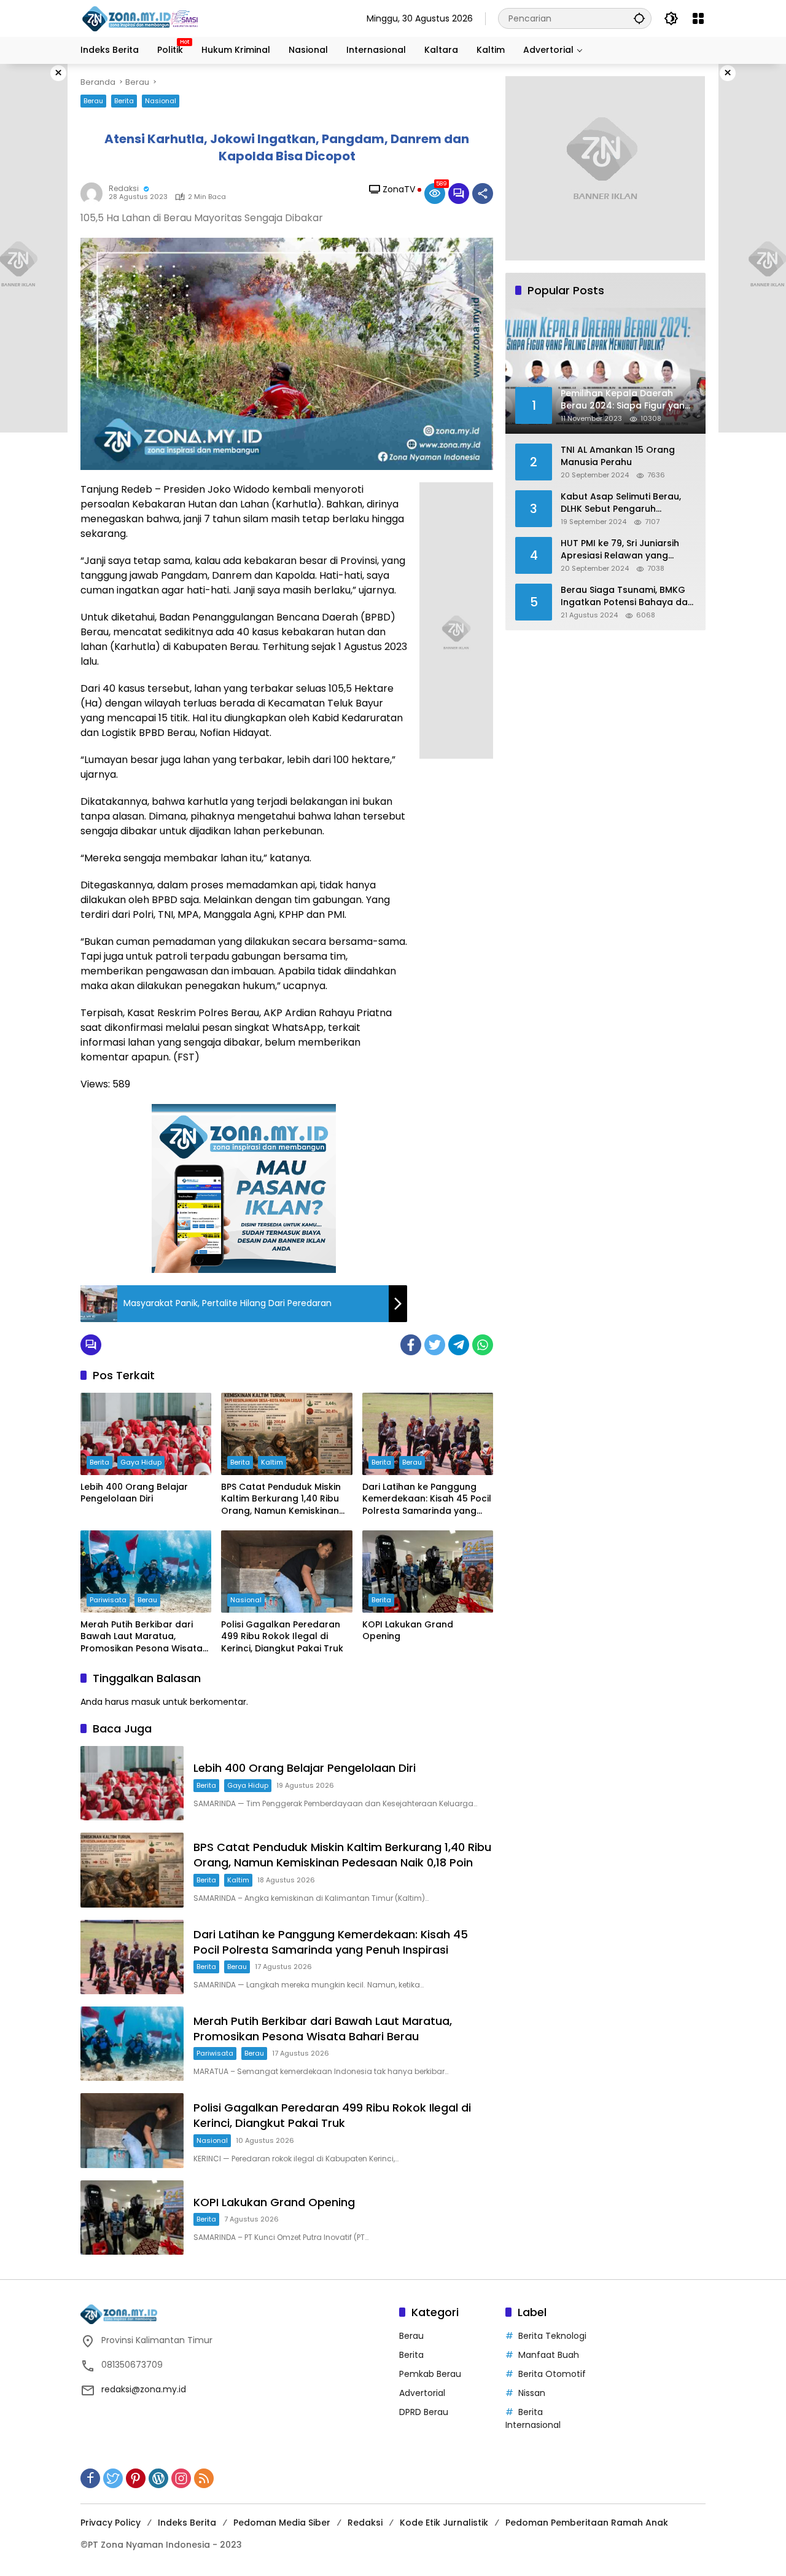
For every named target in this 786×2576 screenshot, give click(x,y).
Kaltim (272, 1462)
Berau (93, 101)
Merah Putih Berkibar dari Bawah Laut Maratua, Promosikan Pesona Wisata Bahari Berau (142, 1637)
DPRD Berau (424, 2412)
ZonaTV (399, 189)
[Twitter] (435, 1345)
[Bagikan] (483, 194)
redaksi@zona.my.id (144, 2389)
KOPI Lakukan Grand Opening (408, 1631)
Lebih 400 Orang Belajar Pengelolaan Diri (134, 1493)
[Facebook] (411, 1345)
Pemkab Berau (430, 2374)
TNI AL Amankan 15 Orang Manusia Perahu (618, 456)
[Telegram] (459, 1345)
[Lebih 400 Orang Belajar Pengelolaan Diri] (146, 1434)
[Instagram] (181, 2478)
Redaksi (124, 188)
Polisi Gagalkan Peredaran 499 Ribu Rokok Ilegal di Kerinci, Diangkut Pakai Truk (282, 1637)
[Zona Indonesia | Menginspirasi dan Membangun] (142, 19)
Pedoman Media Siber (282, 2523)
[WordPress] (158, 2478)
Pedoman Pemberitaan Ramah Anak (587, 2523)
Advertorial (422, 2393)
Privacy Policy (111, 2523)
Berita (124, 101)
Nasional (161, 101)
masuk (146, 1702)
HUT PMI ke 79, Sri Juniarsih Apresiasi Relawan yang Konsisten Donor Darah (620, 550)
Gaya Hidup (141, 1462)
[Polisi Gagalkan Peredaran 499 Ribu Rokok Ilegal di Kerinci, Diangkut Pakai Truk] (286, 1572)
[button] (639, 18)
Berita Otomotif (552, 2374)
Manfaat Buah (549, 2355)
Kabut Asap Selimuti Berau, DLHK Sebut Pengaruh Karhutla (621, 503)
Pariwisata (108, 1600)
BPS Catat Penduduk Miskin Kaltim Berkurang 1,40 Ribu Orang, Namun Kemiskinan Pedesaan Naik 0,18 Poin (281, 1499)
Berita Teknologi (552, 2336)
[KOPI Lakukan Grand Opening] (428, 1572)
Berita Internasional (533, 2418)
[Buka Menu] (698, 18)
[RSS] (204, 2478)
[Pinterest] (136, 2478)
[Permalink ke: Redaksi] (95, 194)
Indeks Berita (187, 2523)
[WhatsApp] (483, 1345)
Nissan (532, 2393)
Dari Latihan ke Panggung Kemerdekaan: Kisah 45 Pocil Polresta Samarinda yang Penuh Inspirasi (427, 1499)
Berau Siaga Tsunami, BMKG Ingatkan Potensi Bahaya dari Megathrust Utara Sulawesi (627, 596)
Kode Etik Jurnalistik (444, 2523)
